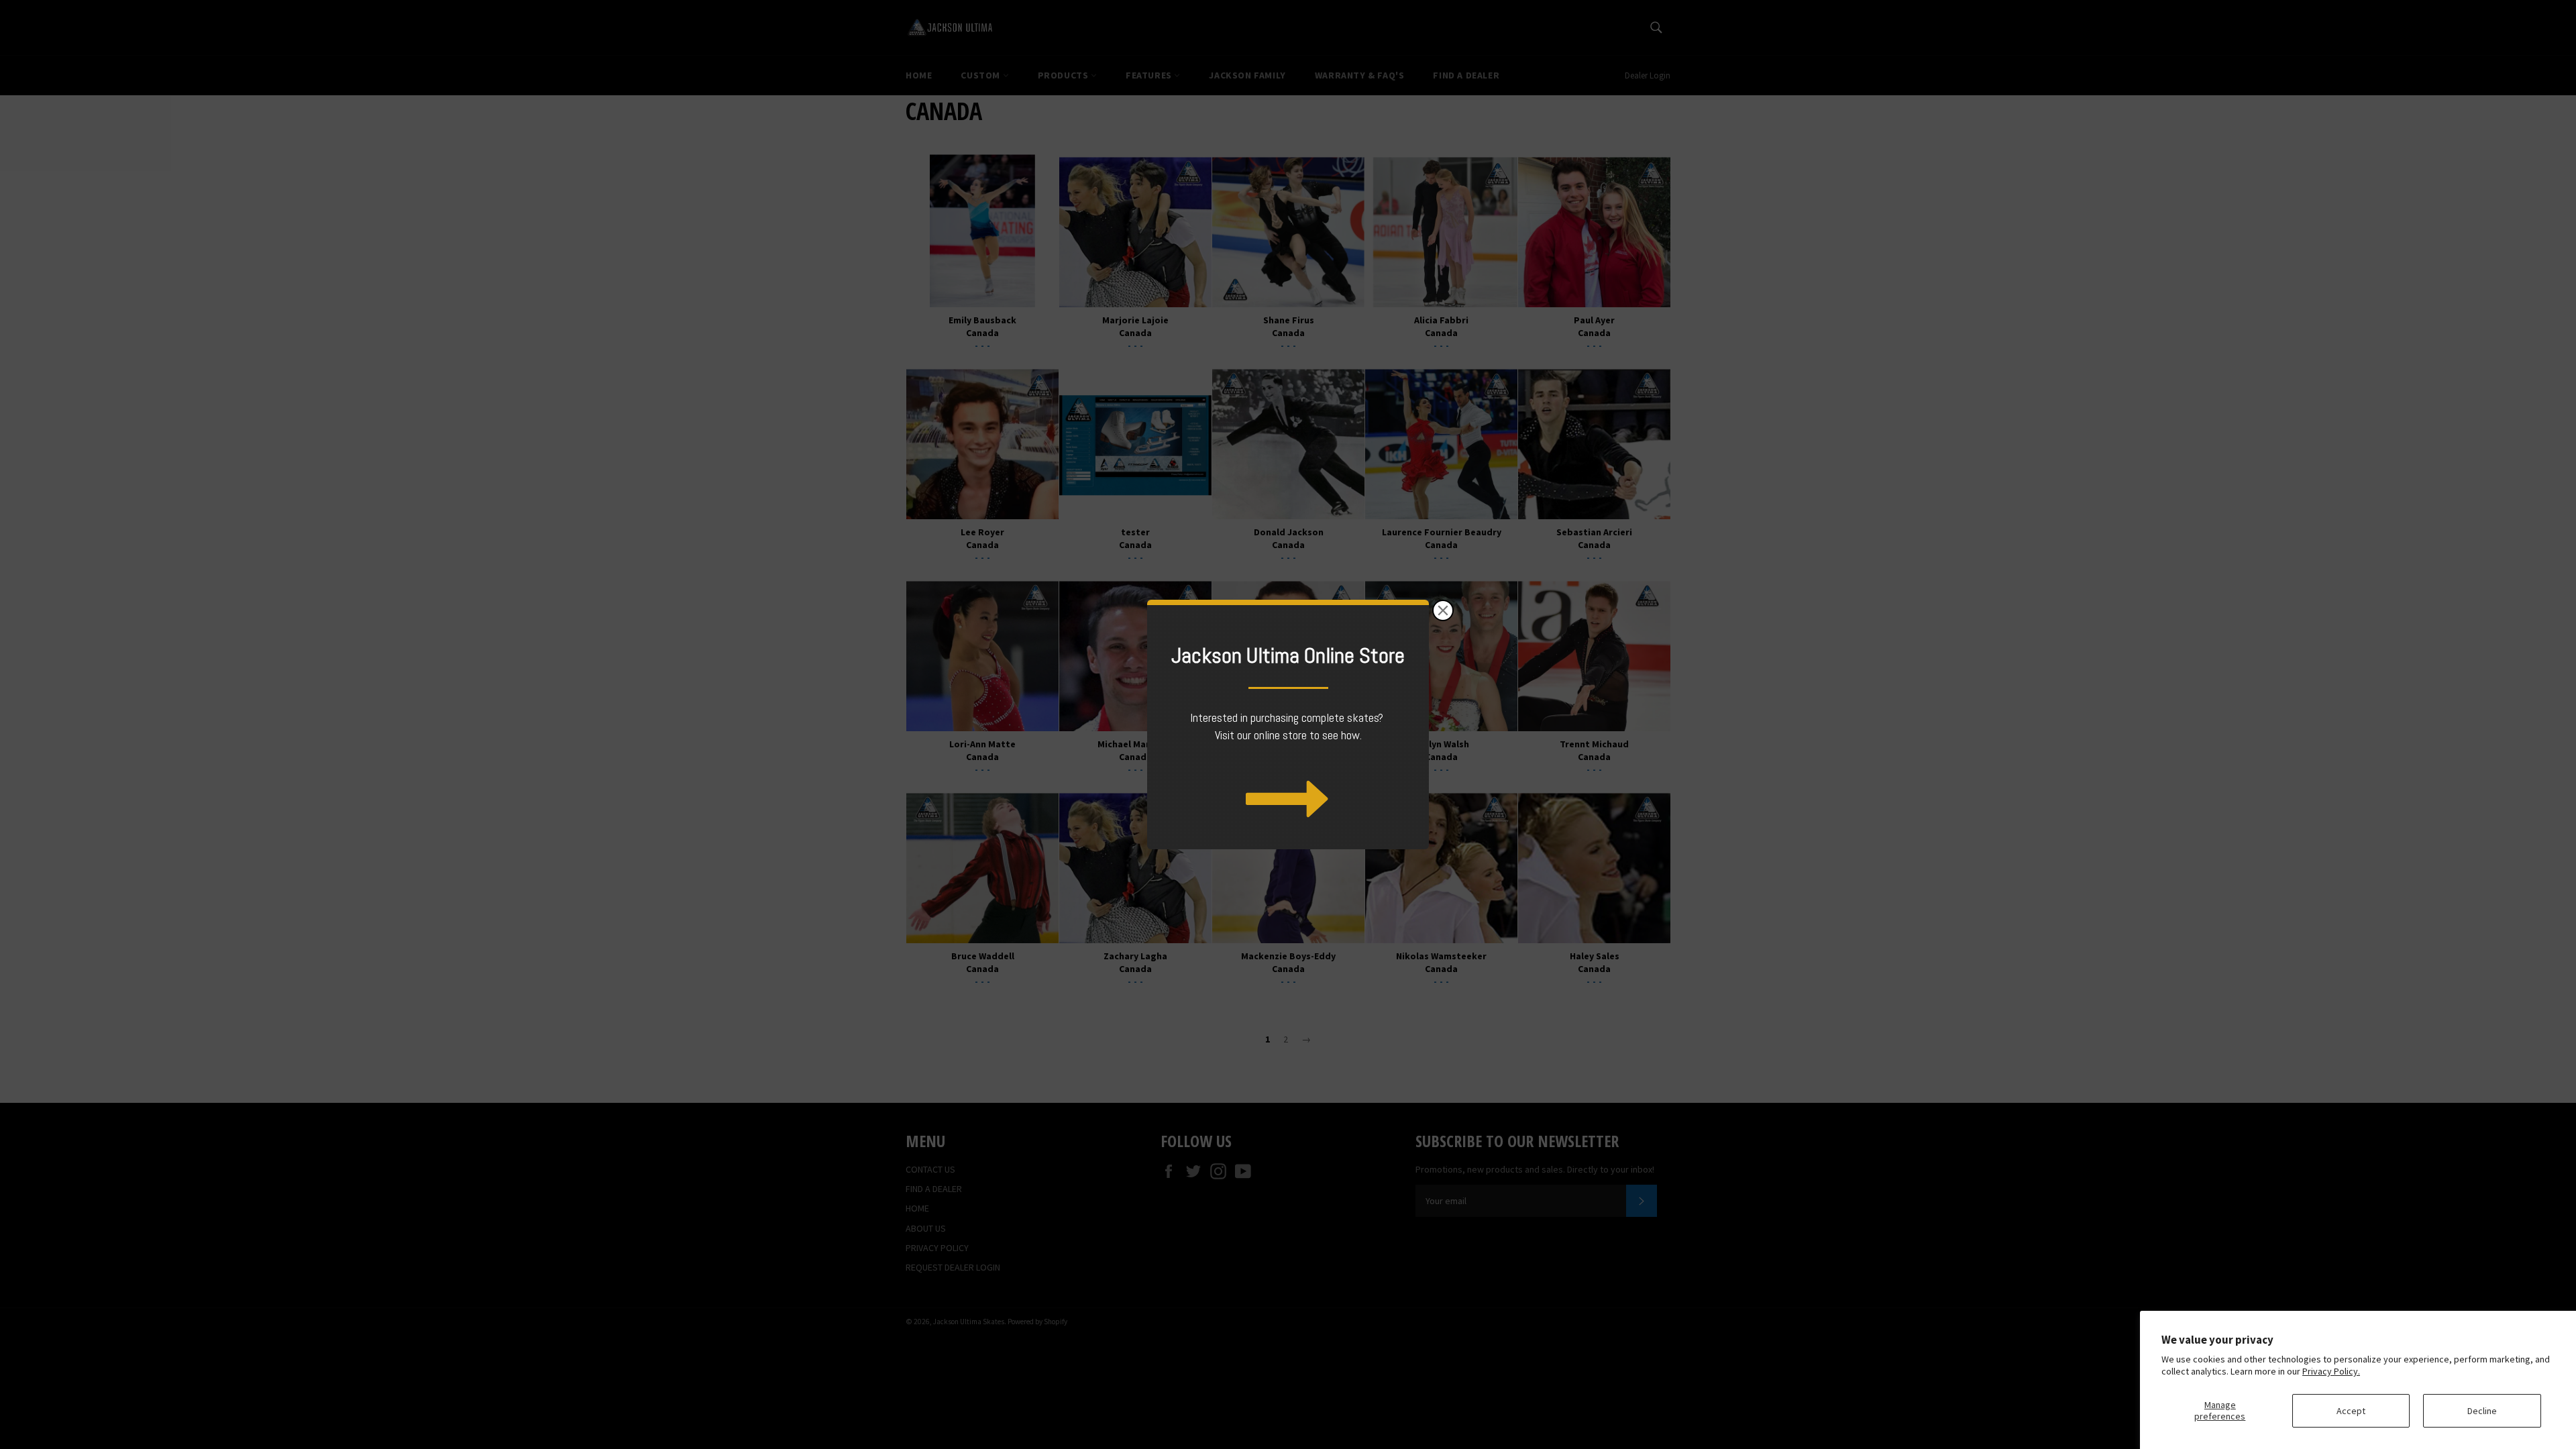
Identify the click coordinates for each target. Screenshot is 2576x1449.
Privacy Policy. (2331, 1371)
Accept (2351, 1411)
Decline (2482, 1411)
